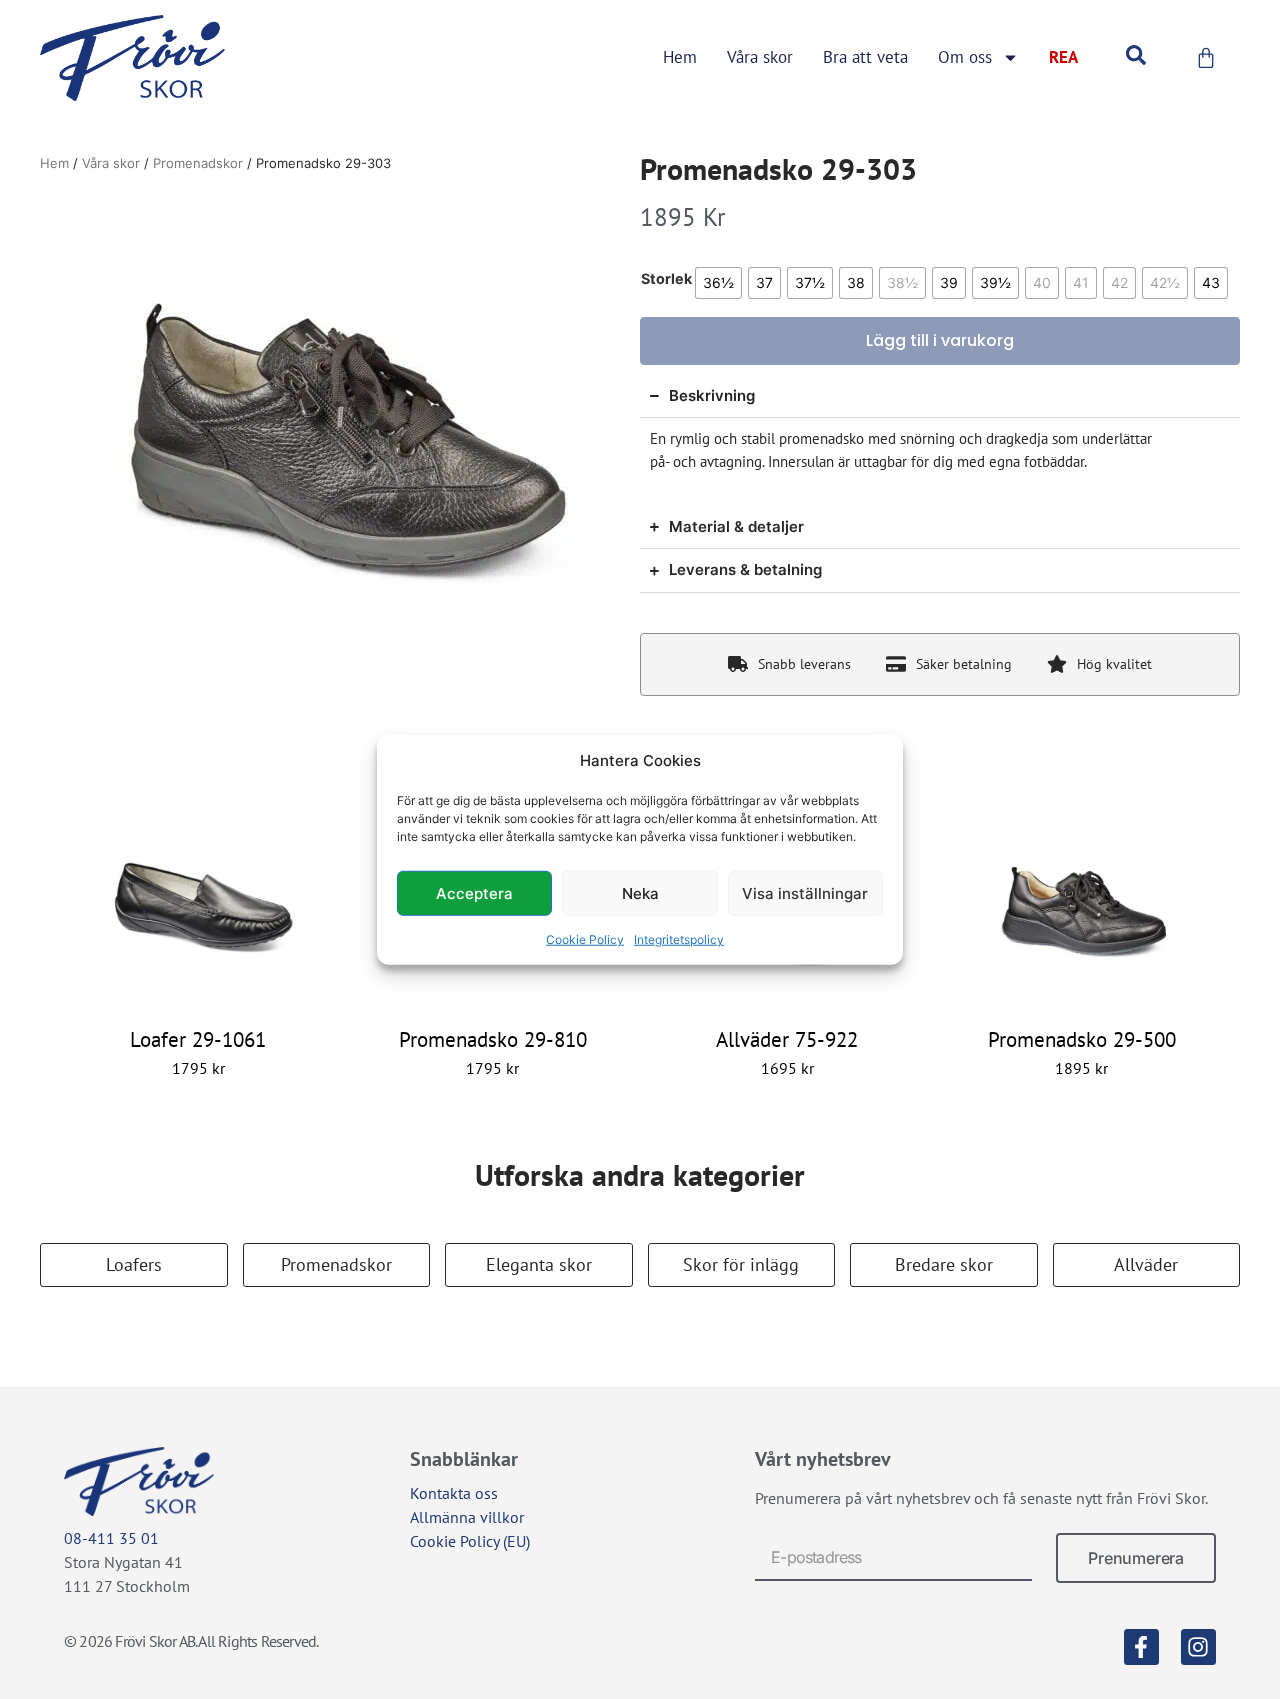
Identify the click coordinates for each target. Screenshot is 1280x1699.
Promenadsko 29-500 (1082, 1039)
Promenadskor (198, 163)
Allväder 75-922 (787, 1039)
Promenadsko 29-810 (493, 1039)
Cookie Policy (585, 939)
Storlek (666, 279)
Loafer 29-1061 (198, 1039)
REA (1063, 57)
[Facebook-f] (1141, 1646)
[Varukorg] (1206, 58)
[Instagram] (1198, 1646)
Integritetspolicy (679, 939)
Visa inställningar (805, 892)
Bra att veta (865, 57)
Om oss (965, 57)
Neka (640, 892)
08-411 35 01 (111, 1538)
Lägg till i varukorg (940, 340)
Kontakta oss (454, 1493)
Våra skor (760, 57)
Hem (680, 57)
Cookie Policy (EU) (470, 1541)
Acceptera (474, 892)
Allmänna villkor (467, 1517)
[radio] (718, 283)
